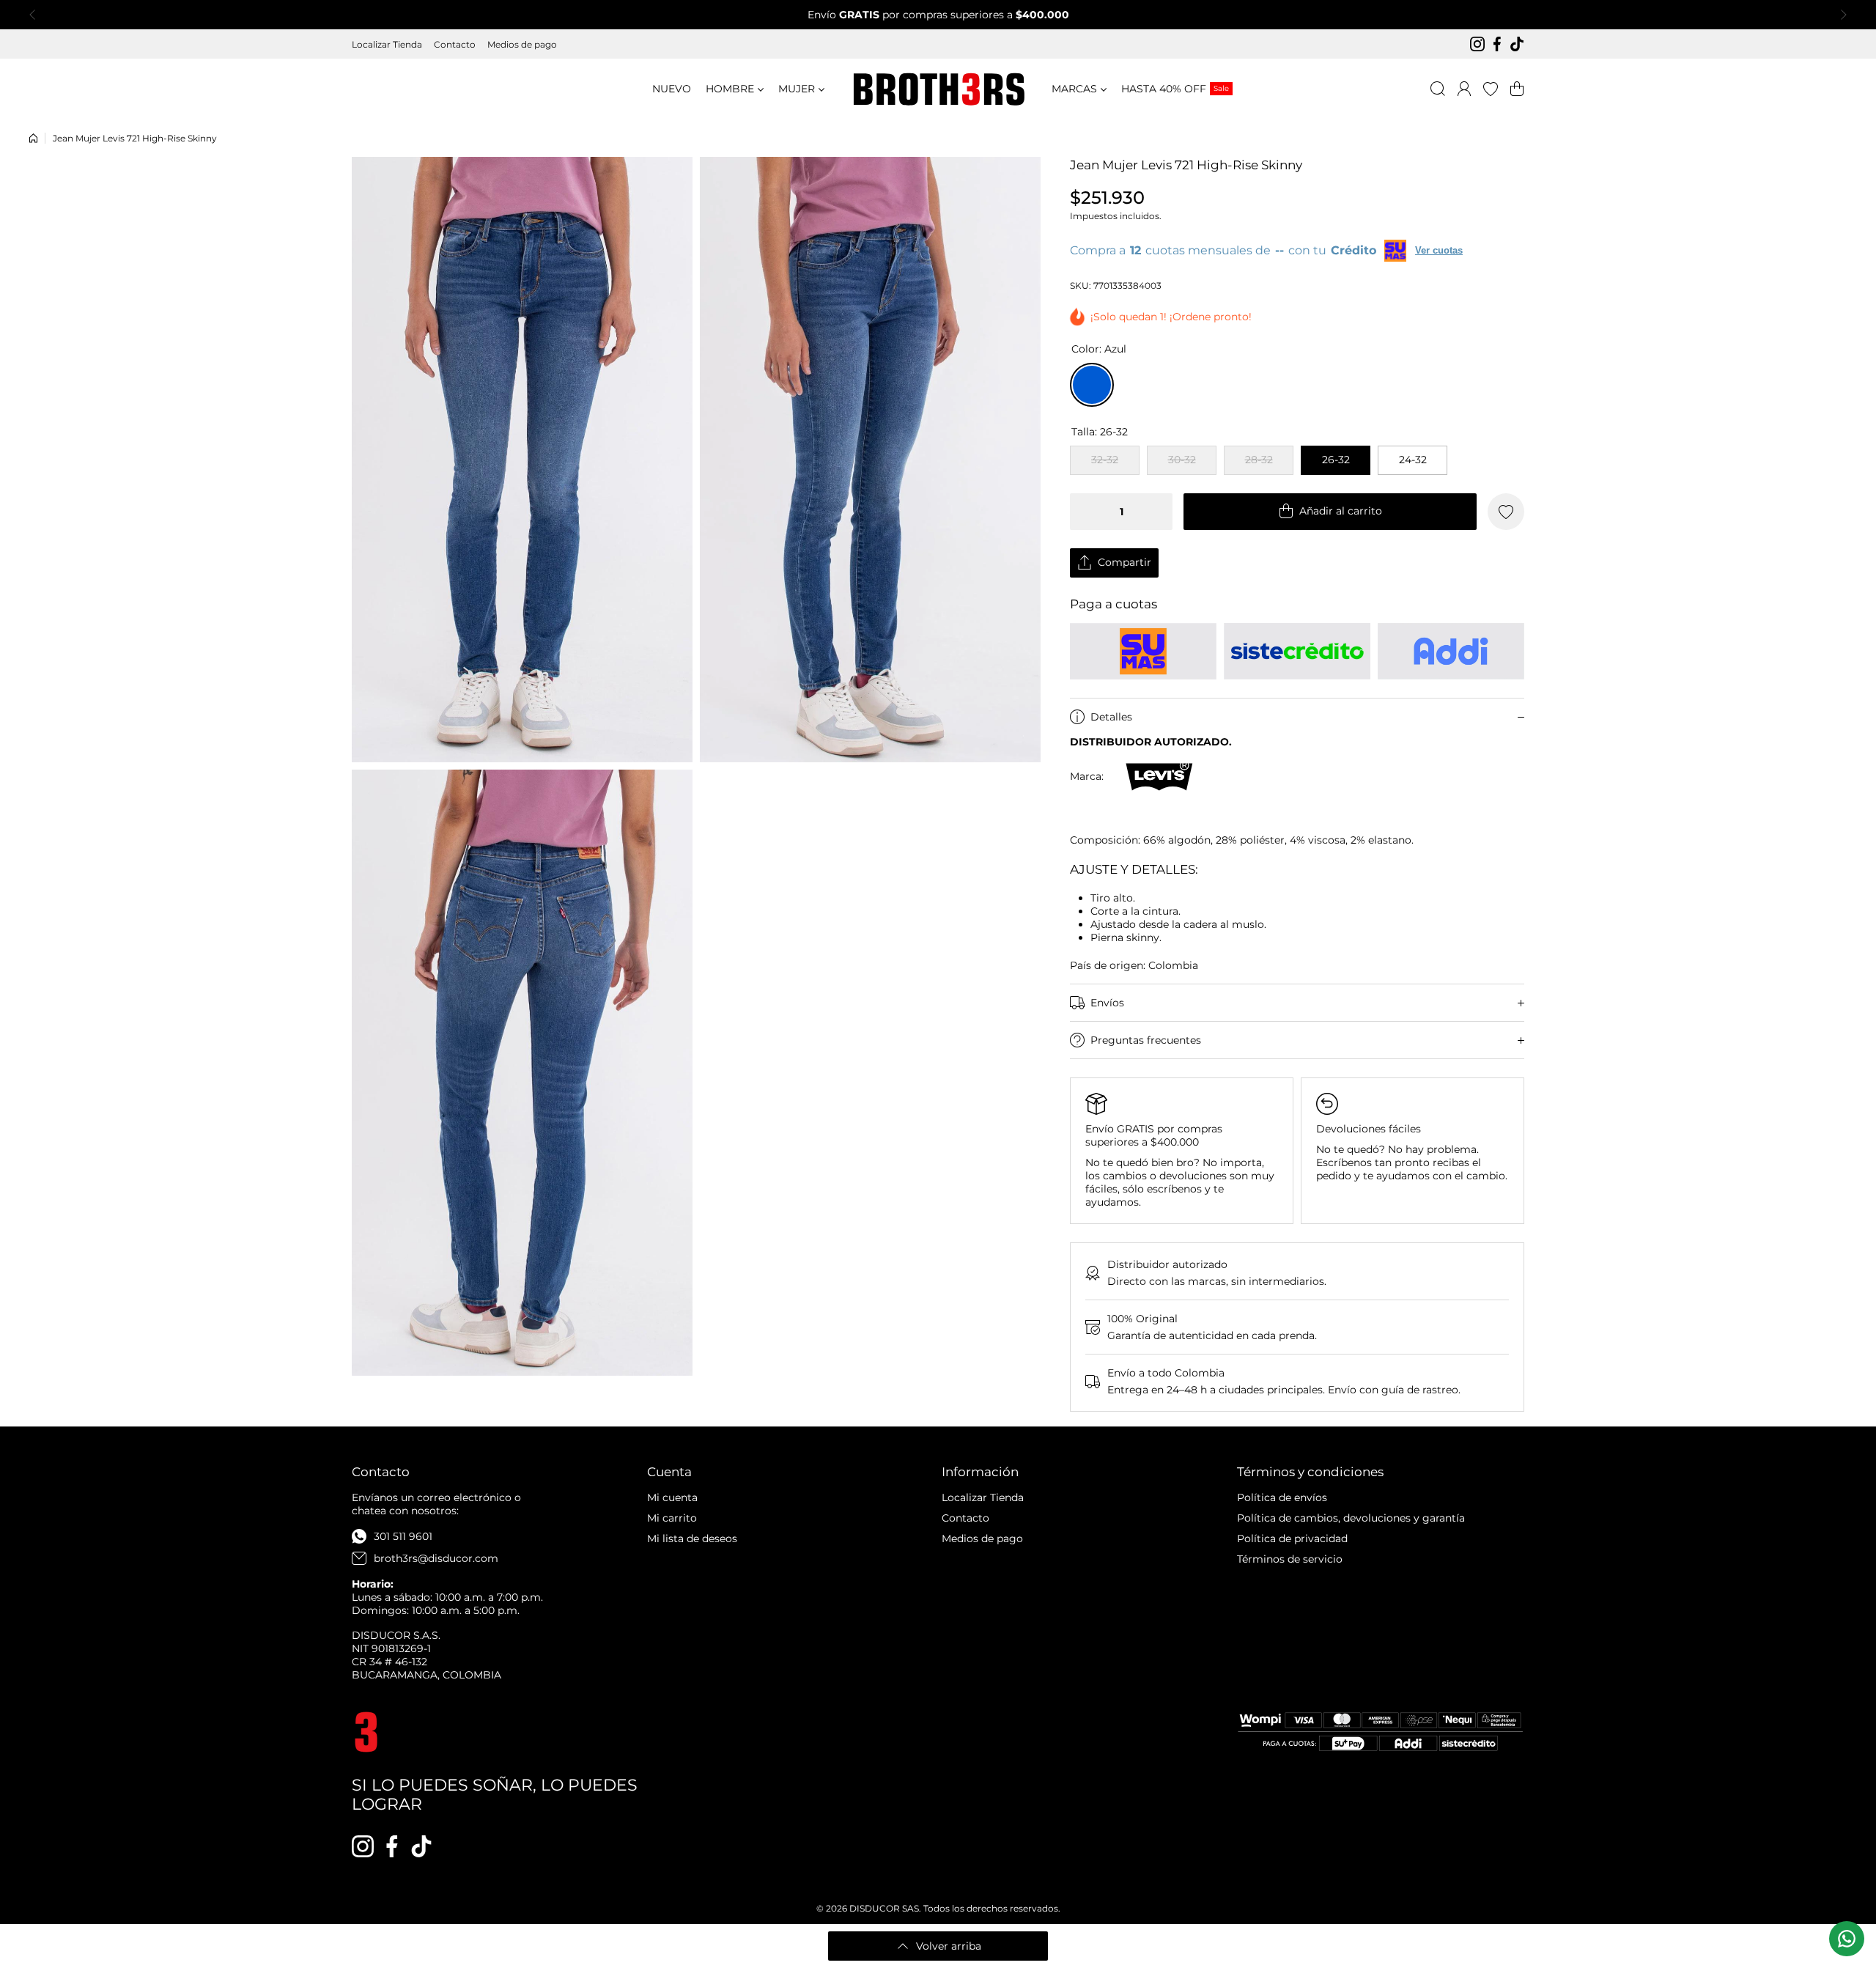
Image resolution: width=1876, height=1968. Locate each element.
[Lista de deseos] (1491, 89)
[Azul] (1092, 385)
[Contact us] (1847, 1939)
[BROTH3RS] (938, 89)
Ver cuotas (1439, 250)
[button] (37, 15)
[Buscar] (1438, 89)
